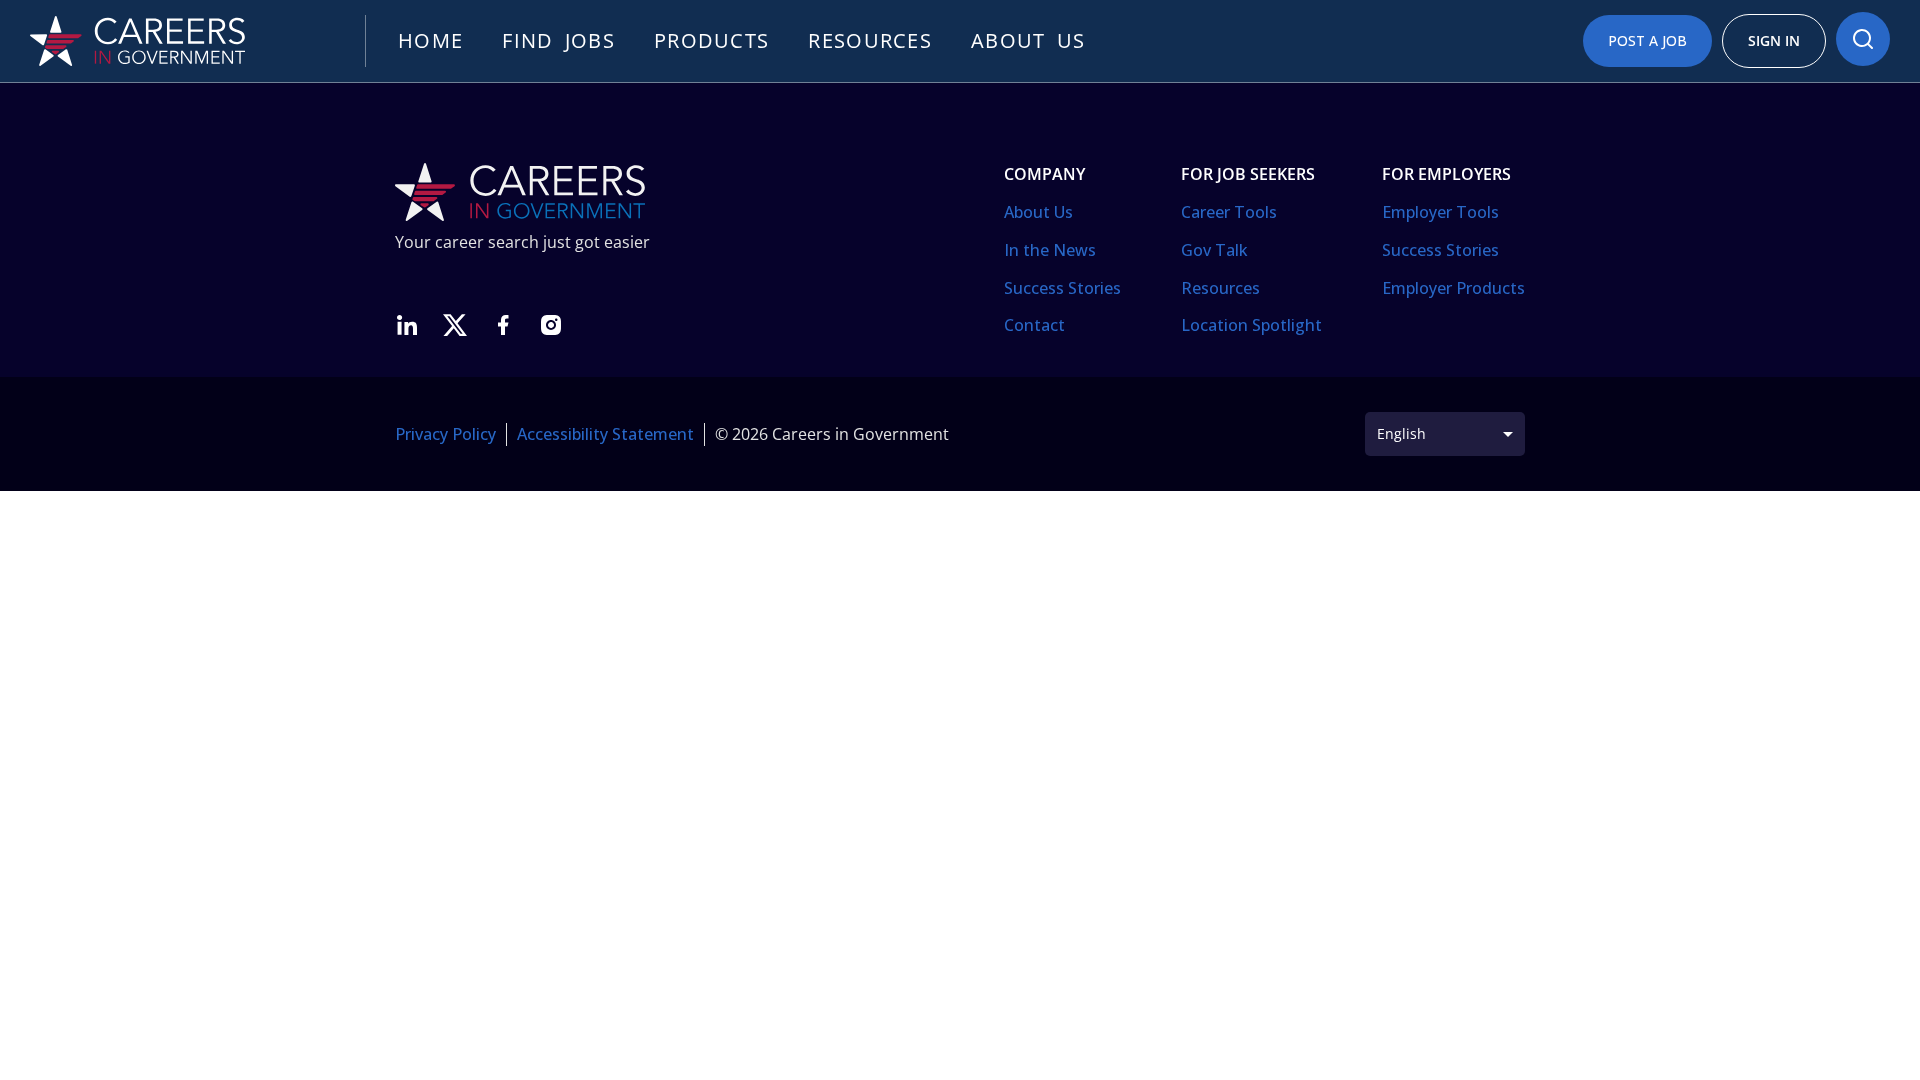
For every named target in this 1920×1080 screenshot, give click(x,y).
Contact (1034, 325)
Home (430, 40)
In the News (1050, 250)
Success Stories (1062, 288)
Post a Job (1647, 40)
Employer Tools (1440, 212)
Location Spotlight (1251, 325)
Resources (870, 40)
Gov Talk (1214, 250)
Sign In (1774, 40)
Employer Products (1453, 288)
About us (1028, 40)
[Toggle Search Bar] (1863, 39)
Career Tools (1229, 212)
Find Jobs (558, 40)
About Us (1038, 212)
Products (711, 40)
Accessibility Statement (605, 434)
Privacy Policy (445, 434)
